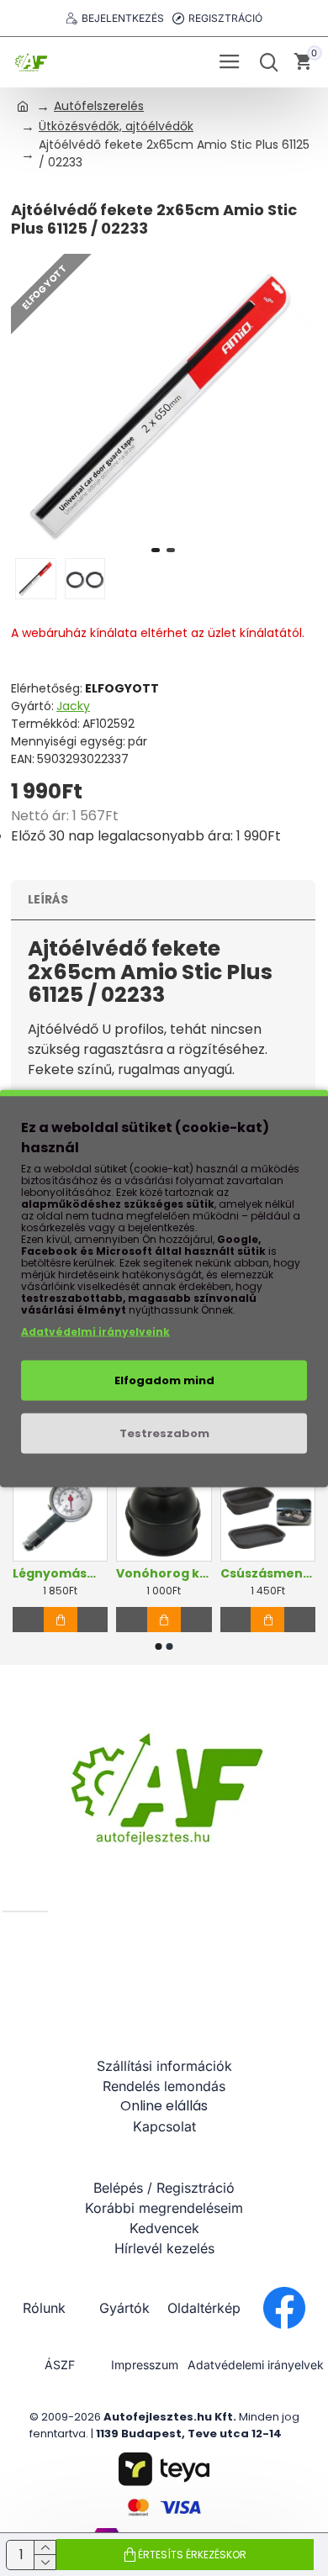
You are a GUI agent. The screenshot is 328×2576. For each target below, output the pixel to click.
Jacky (73, 706)
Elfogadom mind (164, 1380)
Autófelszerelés (99, 106)
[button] (156, 550)
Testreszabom (164, 1433)
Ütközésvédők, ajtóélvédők (116, 126)
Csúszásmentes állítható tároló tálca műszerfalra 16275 (268, 1573)
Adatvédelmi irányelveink (95, 1331)
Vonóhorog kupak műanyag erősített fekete (164, 1573)
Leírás (48, 899)
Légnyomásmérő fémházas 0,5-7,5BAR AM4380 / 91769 (60, 1573)
